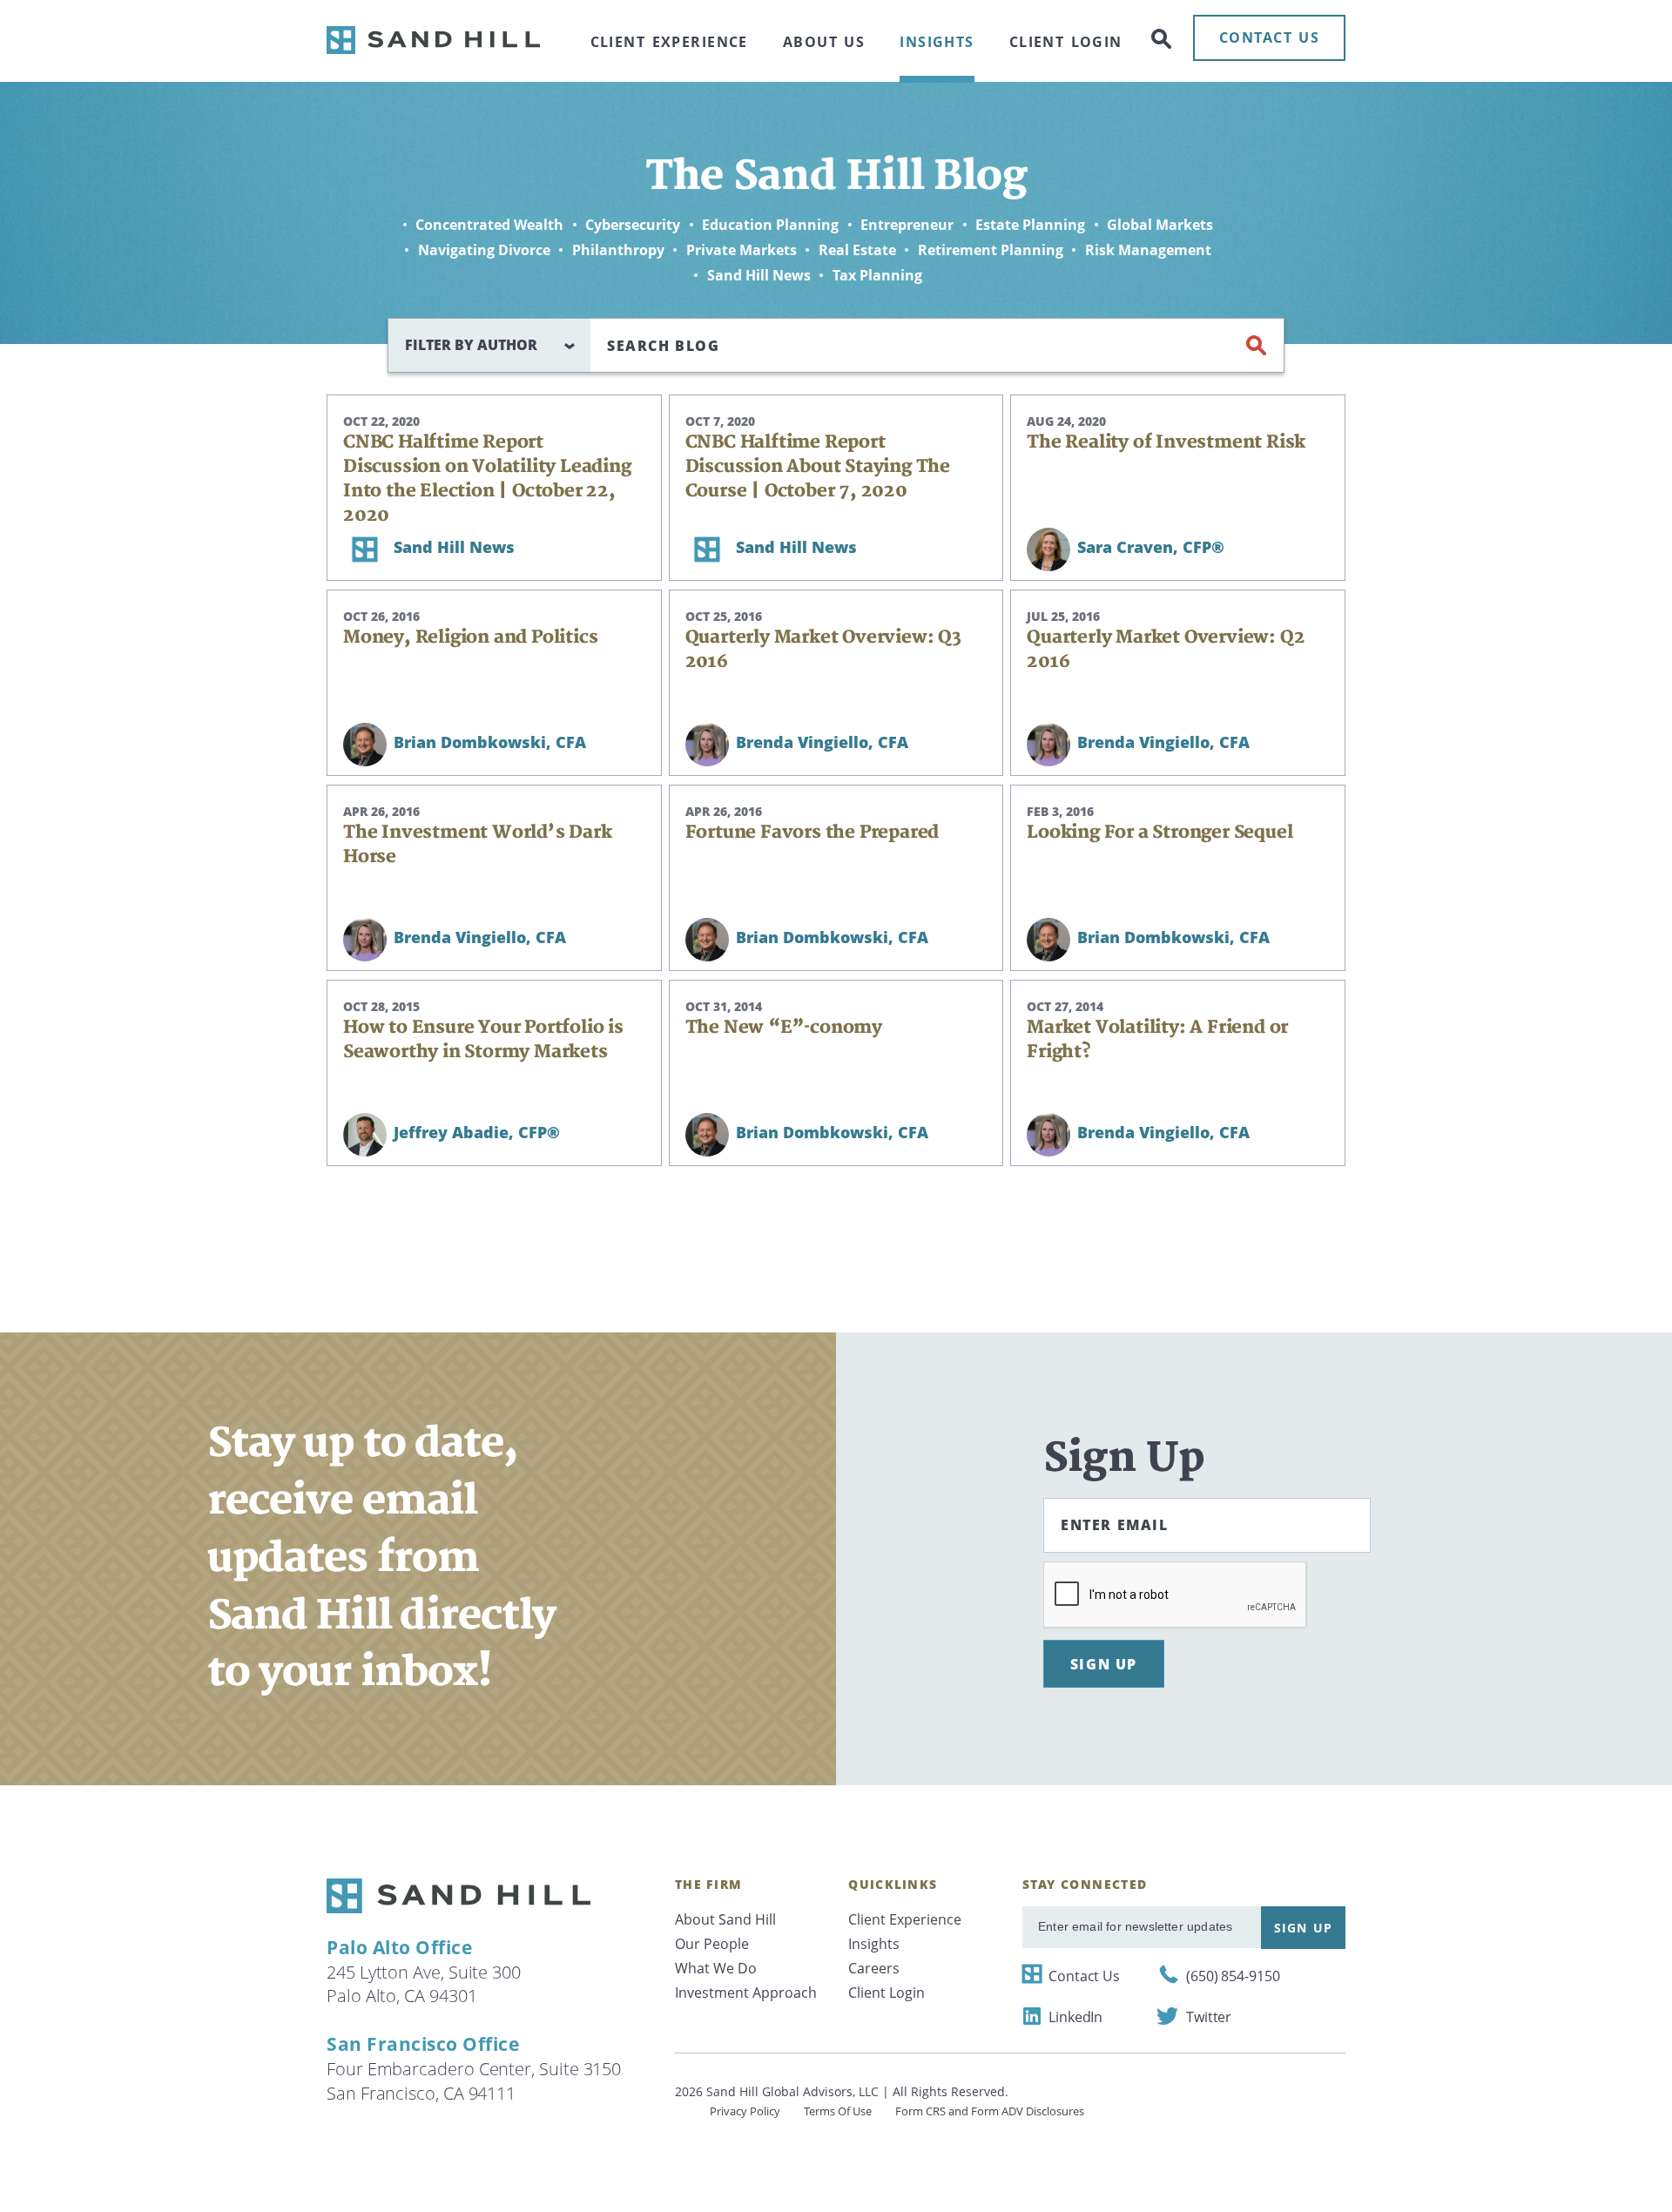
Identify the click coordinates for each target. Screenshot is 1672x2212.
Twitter (1209, 2017)
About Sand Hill (725, 1919)
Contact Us (1084, 1976)
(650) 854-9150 (1233, 1976)
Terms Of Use (838, 2111)
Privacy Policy (745, 2111)
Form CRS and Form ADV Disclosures (990, 2111)
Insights (937, 42)
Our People (712, 1944)
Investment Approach (746, 1993)
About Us (824, 42)
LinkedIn (1075, 2017)
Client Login (1066, 42)
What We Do (716, 1968)
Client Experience (669, 42)
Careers (874, 1968)
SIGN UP (1104, 1664)
